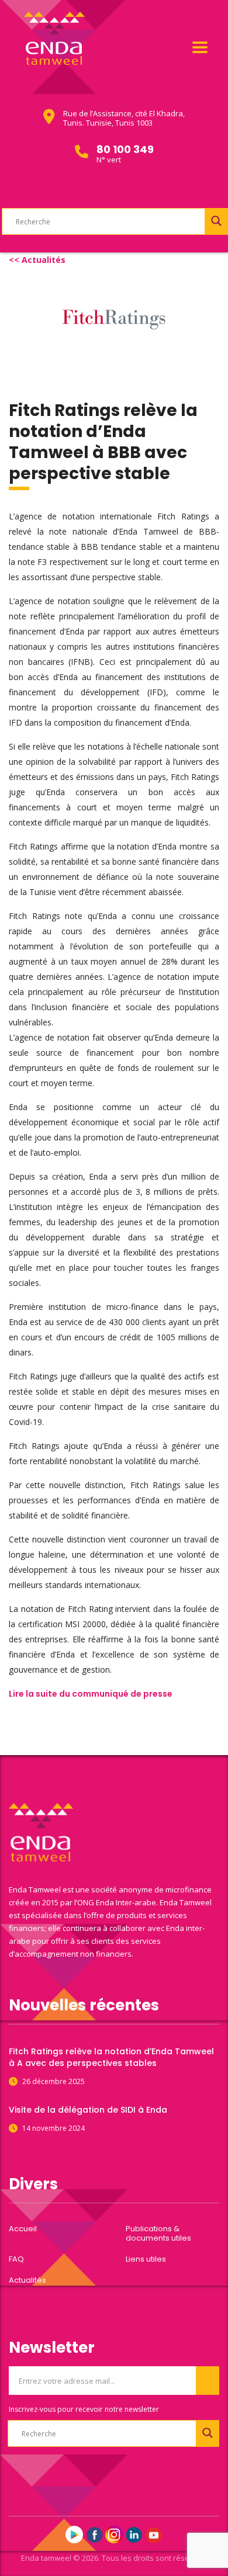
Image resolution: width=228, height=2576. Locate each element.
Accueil (23, 2229)
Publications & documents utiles (158, 2234)
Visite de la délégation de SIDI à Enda (88, 2110)
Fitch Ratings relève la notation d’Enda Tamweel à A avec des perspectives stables (111, 2057)
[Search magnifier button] (216, 221)
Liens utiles (146, 2259)
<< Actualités (37, 260)
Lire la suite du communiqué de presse (91, 1694)
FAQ (16, 2259)
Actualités (27, 2280)
